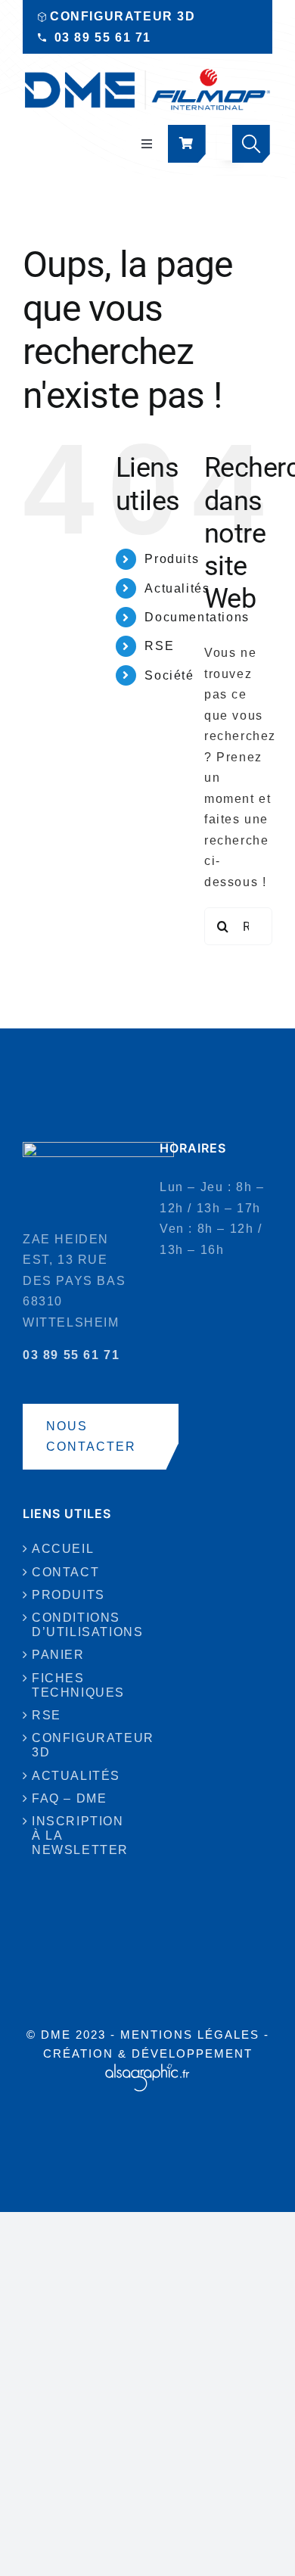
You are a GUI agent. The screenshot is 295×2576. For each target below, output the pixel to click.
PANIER (58, 1655)
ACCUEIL (63, 1549)
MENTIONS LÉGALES (190, 2035)
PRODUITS (68, 1595)
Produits (172, 559)
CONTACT (65, 1572)
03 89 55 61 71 (103, 37)
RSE (159, 646)
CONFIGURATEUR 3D (123, 16)
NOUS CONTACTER (91, 1437)
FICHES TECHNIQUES (78, 1685)
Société (169, 675)
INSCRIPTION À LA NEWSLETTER (80, 1836)
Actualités (177, 588)
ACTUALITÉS (76, 1776)
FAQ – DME (69, 1798)
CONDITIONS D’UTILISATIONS (80, 1625)
